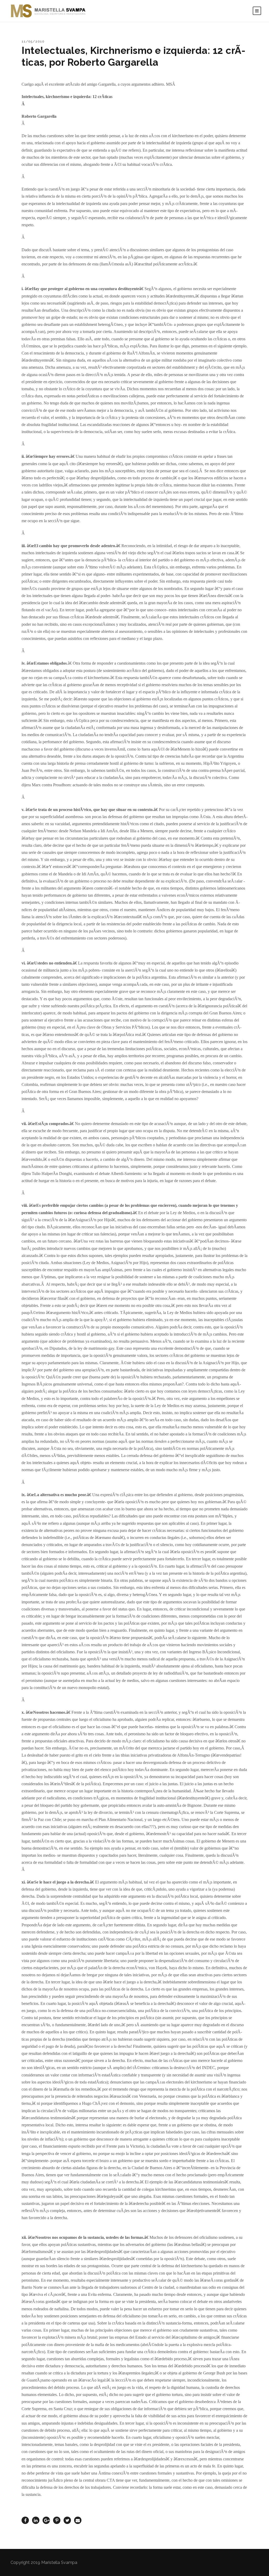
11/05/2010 (33, 41)
